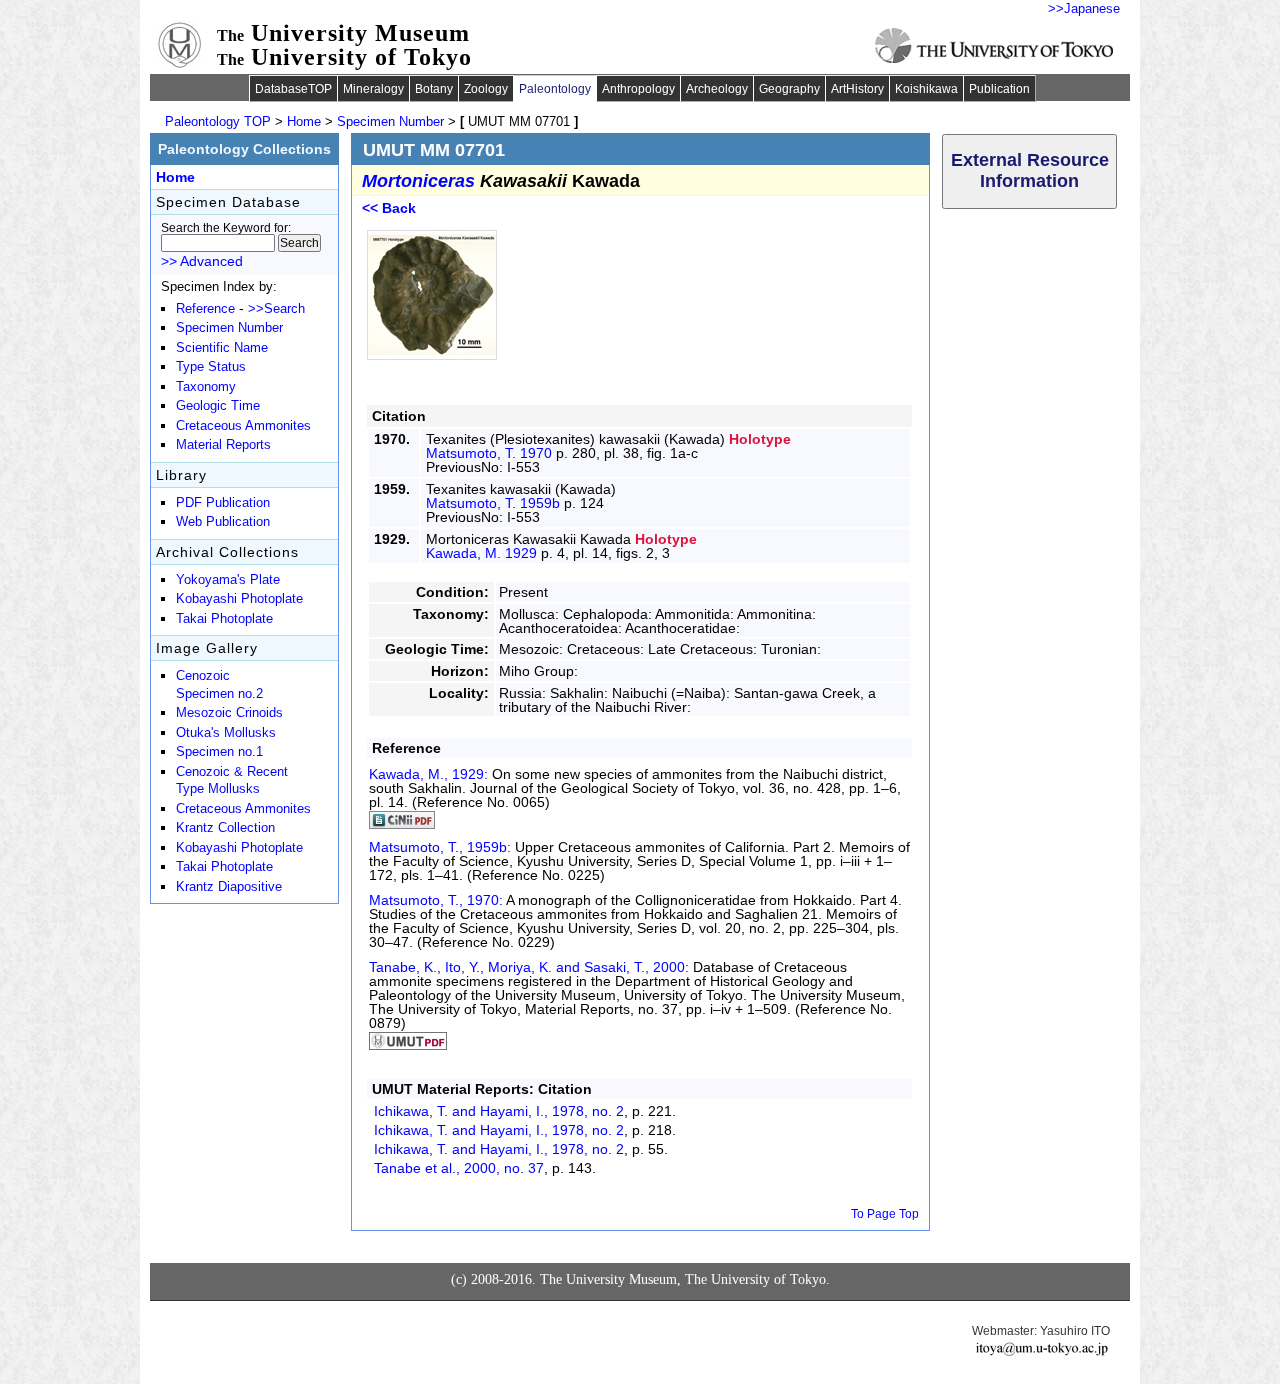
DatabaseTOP (293, 89)
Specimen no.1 (219, 752)
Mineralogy (373, 89)
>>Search (276, 309)
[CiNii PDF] (402, 824)
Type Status (211, 367)
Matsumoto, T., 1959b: (442, 847)
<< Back (389, 208)
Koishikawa (926, 89)
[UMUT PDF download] (408, 1045)
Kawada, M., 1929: (430, 774)
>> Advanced (202, 261)
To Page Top (885, 1214)
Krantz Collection (225, 828)
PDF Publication (223, 503)
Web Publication (223, 522)
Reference (205, 309)
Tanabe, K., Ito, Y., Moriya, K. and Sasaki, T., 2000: (531, 967)
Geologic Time (218, 406)
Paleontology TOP (218, 121)
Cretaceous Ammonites (243, 426)
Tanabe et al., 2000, (459, 1168)
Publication (999, 89)
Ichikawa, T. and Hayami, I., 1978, (499, 1111)
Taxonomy (206, 387)
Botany (434, 89)
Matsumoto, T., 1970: (437, 900)
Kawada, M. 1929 (481, 553)
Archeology (717, 89)
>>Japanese (1084, 8)
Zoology (486, 89)
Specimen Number (390, 121)
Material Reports (223, 445)
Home (304, 121)
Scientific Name (222, 348)
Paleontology (555, 89)
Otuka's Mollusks (226, 733)
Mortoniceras (418, 181)
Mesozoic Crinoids (229, 713)
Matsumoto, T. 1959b (493, 503)
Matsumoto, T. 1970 (489, 453)
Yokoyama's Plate (228, 580)
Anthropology (638, 89)
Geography (789, 89)
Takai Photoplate (224, 619)
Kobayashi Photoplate (239, 599)
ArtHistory (857, 89)
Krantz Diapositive (229, 887)
